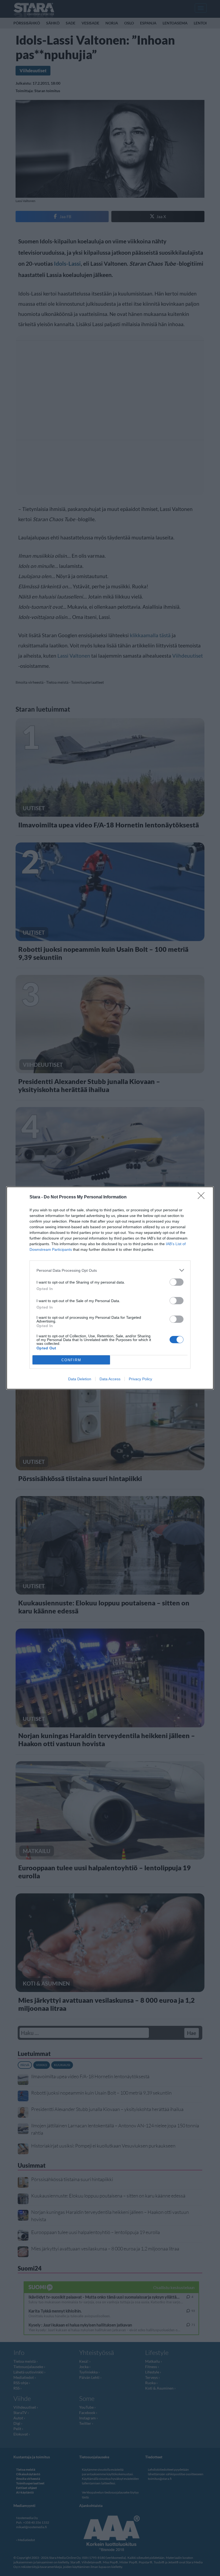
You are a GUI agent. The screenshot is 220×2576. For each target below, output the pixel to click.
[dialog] (110, 1288)
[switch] (177, 1282)
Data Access (110, 1379)
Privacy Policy (140, 1379)
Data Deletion (80, 1379)
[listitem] (110, 1270)
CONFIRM (71, 1360)
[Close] (203, 1197)
